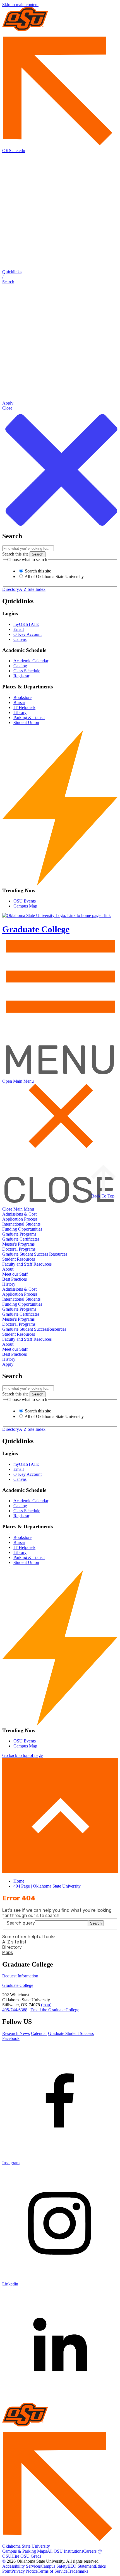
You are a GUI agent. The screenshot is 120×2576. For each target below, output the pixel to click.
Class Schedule (27, 671)
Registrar (21, 676)
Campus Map (25, 906)
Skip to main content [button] (20, 5)
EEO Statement (81, 2566)
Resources (58, 1254)
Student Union (26, 722)
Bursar (19, 702)
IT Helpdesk (24, 707)
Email (19, 629)
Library (20, 712)
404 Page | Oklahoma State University (47, 1886)
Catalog (20, 666)
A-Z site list (14, 1942)
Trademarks (78, 2571)
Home (19, 1881)
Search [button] (96, 1923)
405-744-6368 (15, 2010)
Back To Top (103, 1196)
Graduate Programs (19, 1234)
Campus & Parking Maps (25, 2551)
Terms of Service (53, 2571)
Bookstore (22, 697)
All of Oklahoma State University (54, 577)
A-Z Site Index (32, 589)
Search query (21, 1923)
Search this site (15, 554)
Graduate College (18, 1985)
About (8, 1269)
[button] (60, 277)
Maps (8, 1953)
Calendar (39, 2033)
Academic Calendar (31, 661)
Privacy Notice (25, 2571)
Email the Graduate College (55, 2010)
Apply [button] (8, 1364)
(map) (46, 2005)
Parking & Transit (29, 717)
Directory (11, 589)
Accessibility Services (21, 2566)
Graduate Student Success (25, 1254)
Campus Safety (54, 2566)
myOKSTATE (26, 624)
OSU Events (25, 901)
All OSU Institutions (65, 2551)
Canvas (20, 639)
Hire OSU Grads (26, 2556)
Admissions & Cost (19, 1214)
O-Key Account (27, 634)
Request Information (20, 1976)
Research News (16, 2033)
